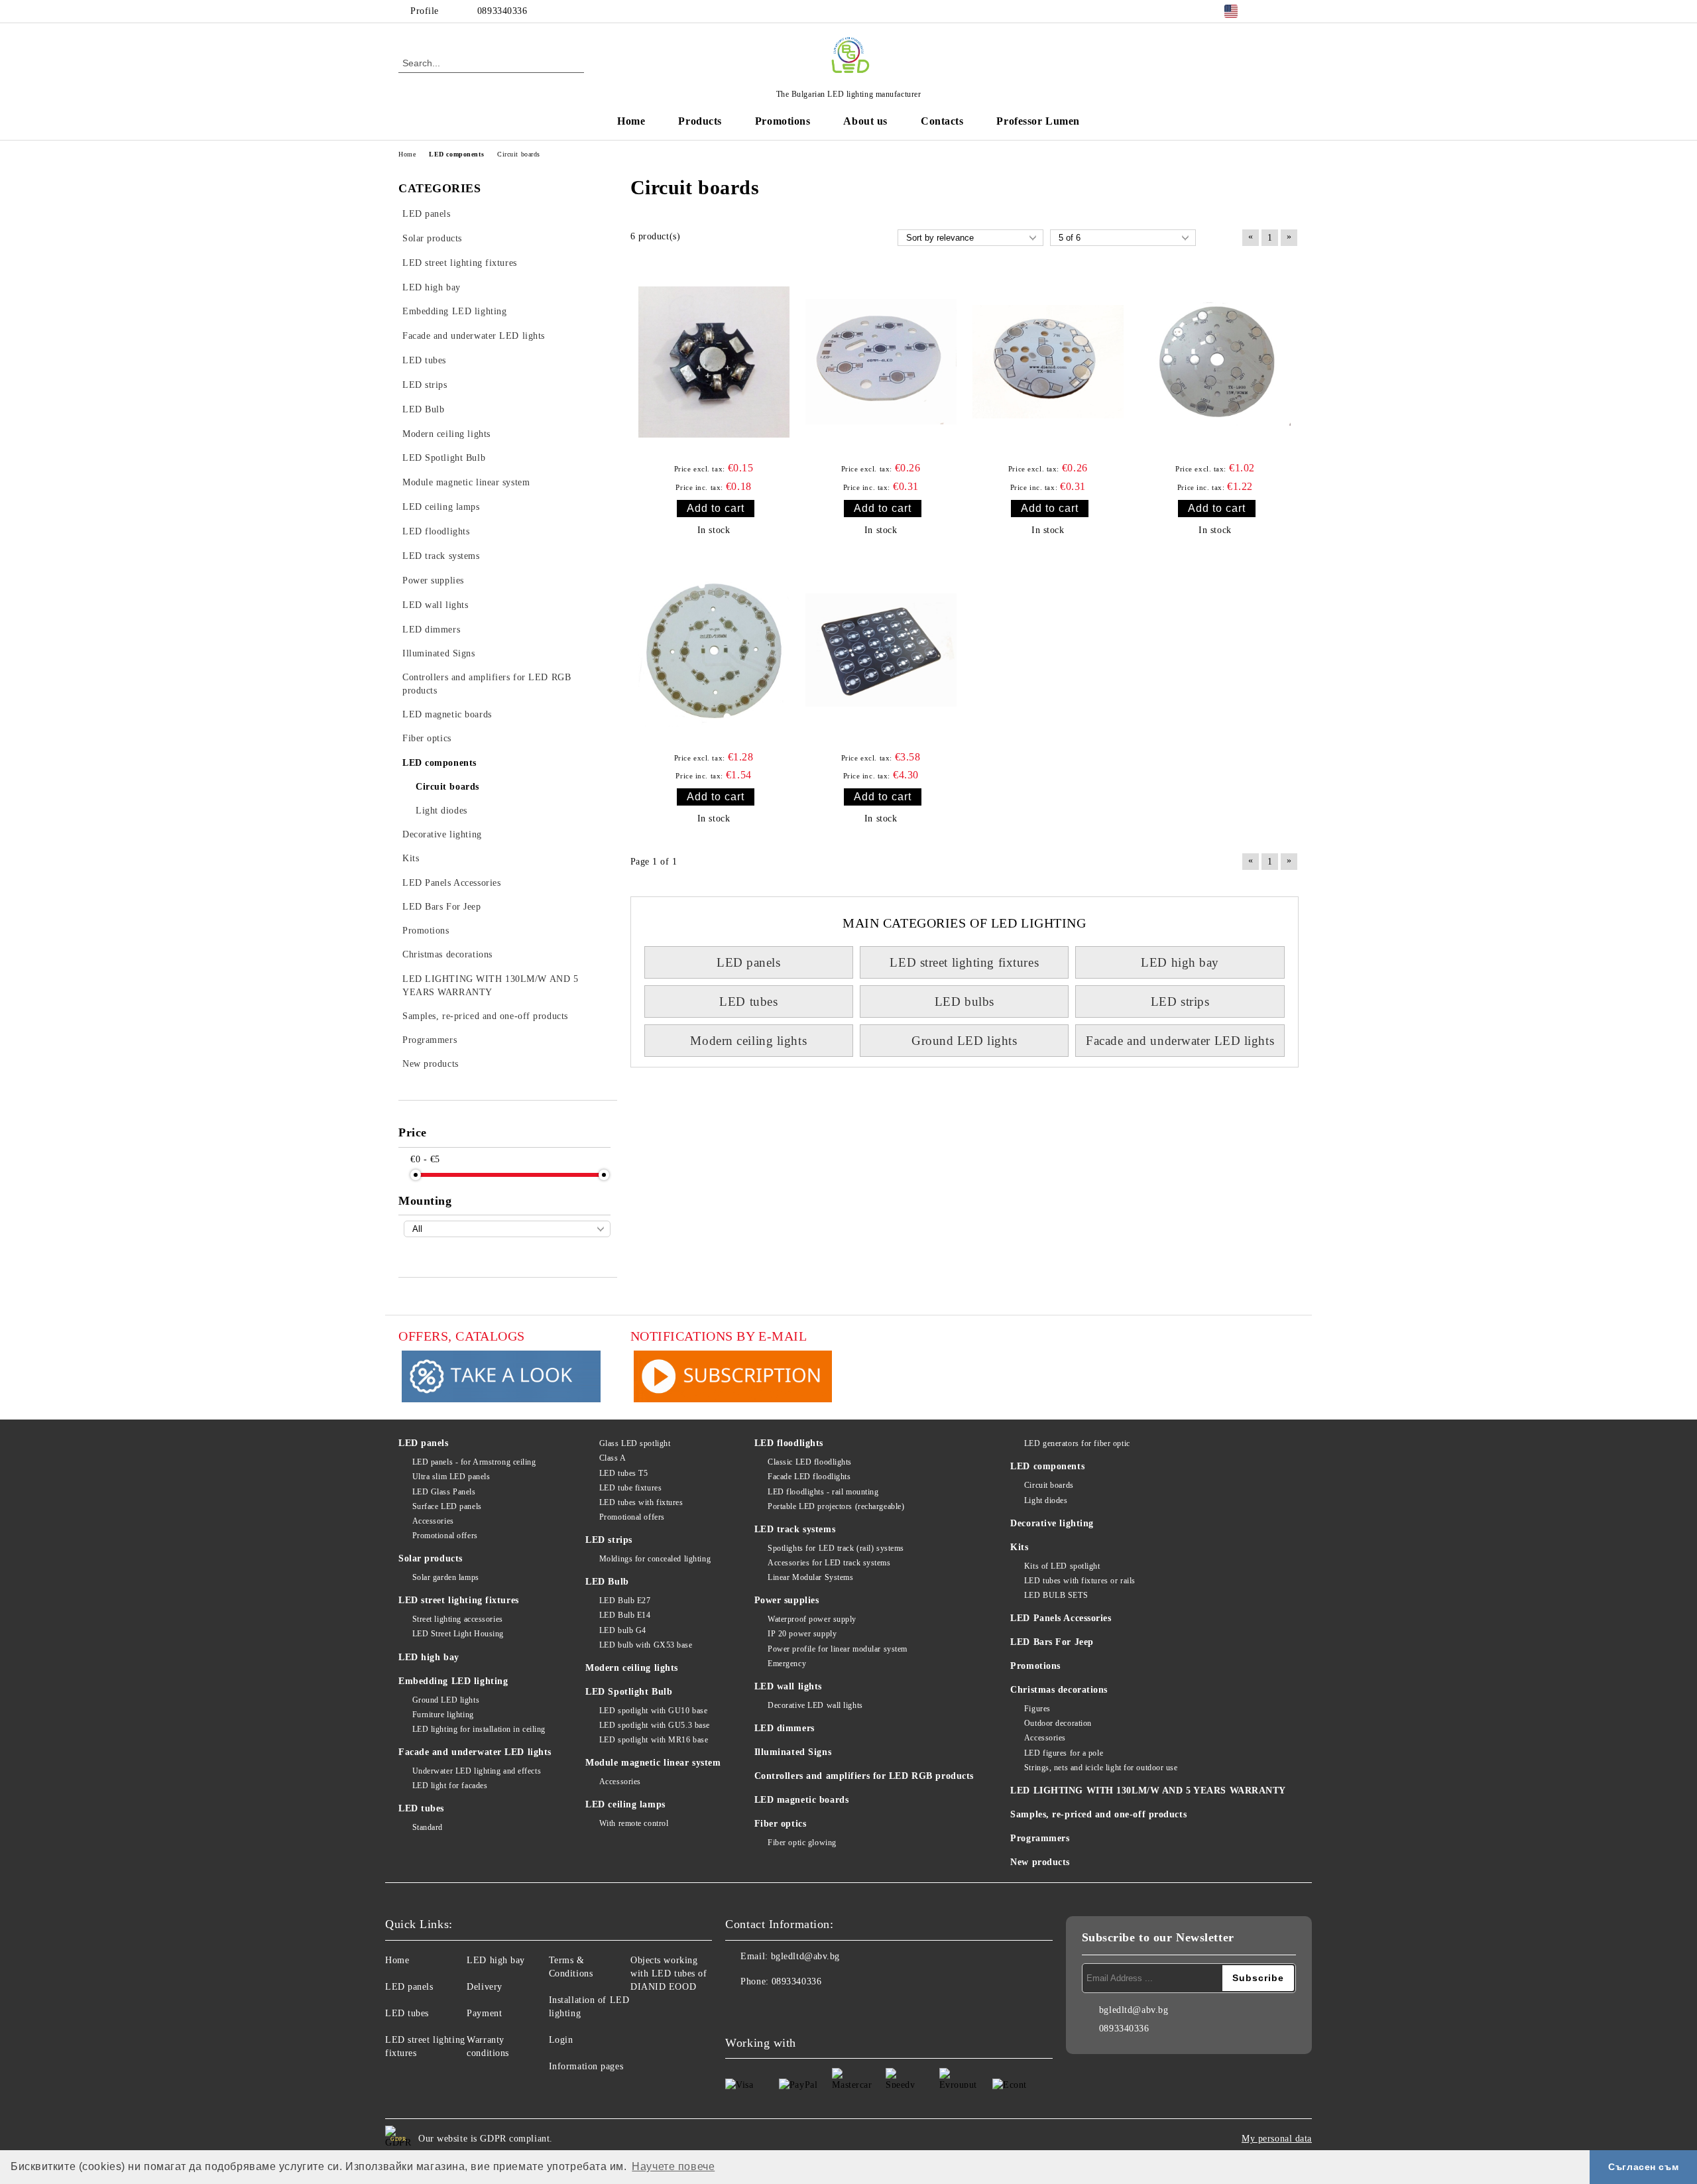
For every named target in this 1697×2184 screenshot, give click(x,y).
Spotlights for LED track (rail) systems (836, 1548)
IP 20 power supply (802, 1634)
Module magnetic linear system (653, 1763)
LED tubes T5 (623, 1473)
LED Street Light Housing (458, 1634)
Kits (1019, 1547)
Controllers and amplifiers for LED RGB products (864, 1776)
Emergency (787, 1664)
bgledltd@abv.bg (805, 1956)
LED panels (749, 962)
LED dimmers (785, 1728)
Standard (428, 1827)
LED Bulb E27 (625, 1601)
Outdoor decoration (1058, 1723)
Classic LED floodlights (810, 1462)
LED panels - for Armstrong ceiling (474, 1462)
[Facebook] (1271, 11)
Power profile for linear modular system (838, 1649)
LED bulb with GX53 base (646, 1645)
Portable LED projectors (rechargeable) (836, 1506)
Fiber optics (781, 1824)
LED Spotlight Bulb (629, 1692)
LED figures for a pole (1064, 1753)
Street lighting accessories (458, 1619)
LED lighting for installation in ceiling (479, 1729)
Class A (613, 1458)
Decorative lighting (1052, 1523)
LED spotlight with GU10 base (653, 1711)
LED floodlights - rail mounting (823, 1492)
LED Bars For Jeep (1052, 1642)
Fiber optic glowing (802, 1843)
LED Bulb (607, 1582)
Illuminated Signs (793, 1752)
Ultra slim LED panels (451, 1477)
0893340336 (502, 11)
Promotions (783, 121)
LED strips (1180, 1001)
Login (561, 2040)
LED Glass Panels (444, 1492)
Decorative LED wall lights (815, 1705)
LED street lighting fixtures (964, 962)
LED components (1047, 1466)
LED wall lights (788, 1686)
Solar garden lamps (446, 1577)
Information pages (586, 2066)
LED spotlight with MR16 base (654, 1740)
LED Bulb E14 (625, 1615)
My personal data (1277, 2139)
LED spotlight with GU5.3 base (655, 1725)
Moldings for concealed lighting (655, 1559)
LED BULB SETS (1056, 1595)
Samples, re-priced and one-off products (1098, 1814)
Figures (1037, 1709)
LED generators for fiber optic (1077, 1443)
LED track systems (795, 1529)
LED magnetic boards (802, 1800)
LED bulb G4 (623, 1630)
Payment (484, 2013)
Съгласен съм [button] (1643, 2167)
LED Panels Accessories (1061, 1618)
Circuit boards (1049, 1485)
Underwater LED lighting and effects (477, 1771)
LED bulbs (965, 1001)
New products (1040, 1862)
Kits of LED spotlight (1062, 1566)
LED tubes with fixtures (641, 1502)
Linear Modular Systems (810, 1577)
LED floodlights (789, 1443)
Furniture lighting (443, 1715)
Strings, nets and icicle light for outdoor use (1101, 1768)
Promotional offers (445, 1536)
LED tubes (748, 1001)
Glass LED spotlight (635, 1443)
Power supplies (787, 1600)
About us (865, 121)
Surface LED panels (447, 1506)
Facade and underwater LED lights (1180, 1041)
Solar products (431, 1558)
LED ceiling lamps (625, 1804)
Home (631, 121)
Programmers (1040, 1838)
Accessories (433, 1521)
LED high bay (1180, 962)
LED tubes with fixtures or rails (1080, 1581)
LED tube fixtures (630, 1488)
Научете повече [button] (673, 2166)
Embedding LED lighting (453, 1681)
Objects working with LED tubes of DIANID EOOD (669, 1973)
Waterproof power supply (812, 1619)
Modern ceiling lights (748, 1041)
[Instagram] (1291, 11)
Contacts (942, 121)
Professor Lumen (1038, 121)
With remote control (634, 1823)
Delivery (484, 1987)
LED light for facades (450, 1786)
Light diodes (1046, 1500)
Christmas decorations (1059, 1690)
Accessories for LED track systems (829, 1563)
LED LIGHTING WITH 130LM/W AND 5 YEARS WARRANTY (1148, 1790)
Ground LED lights (965, 1041)
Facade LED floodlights (809, 1477)
